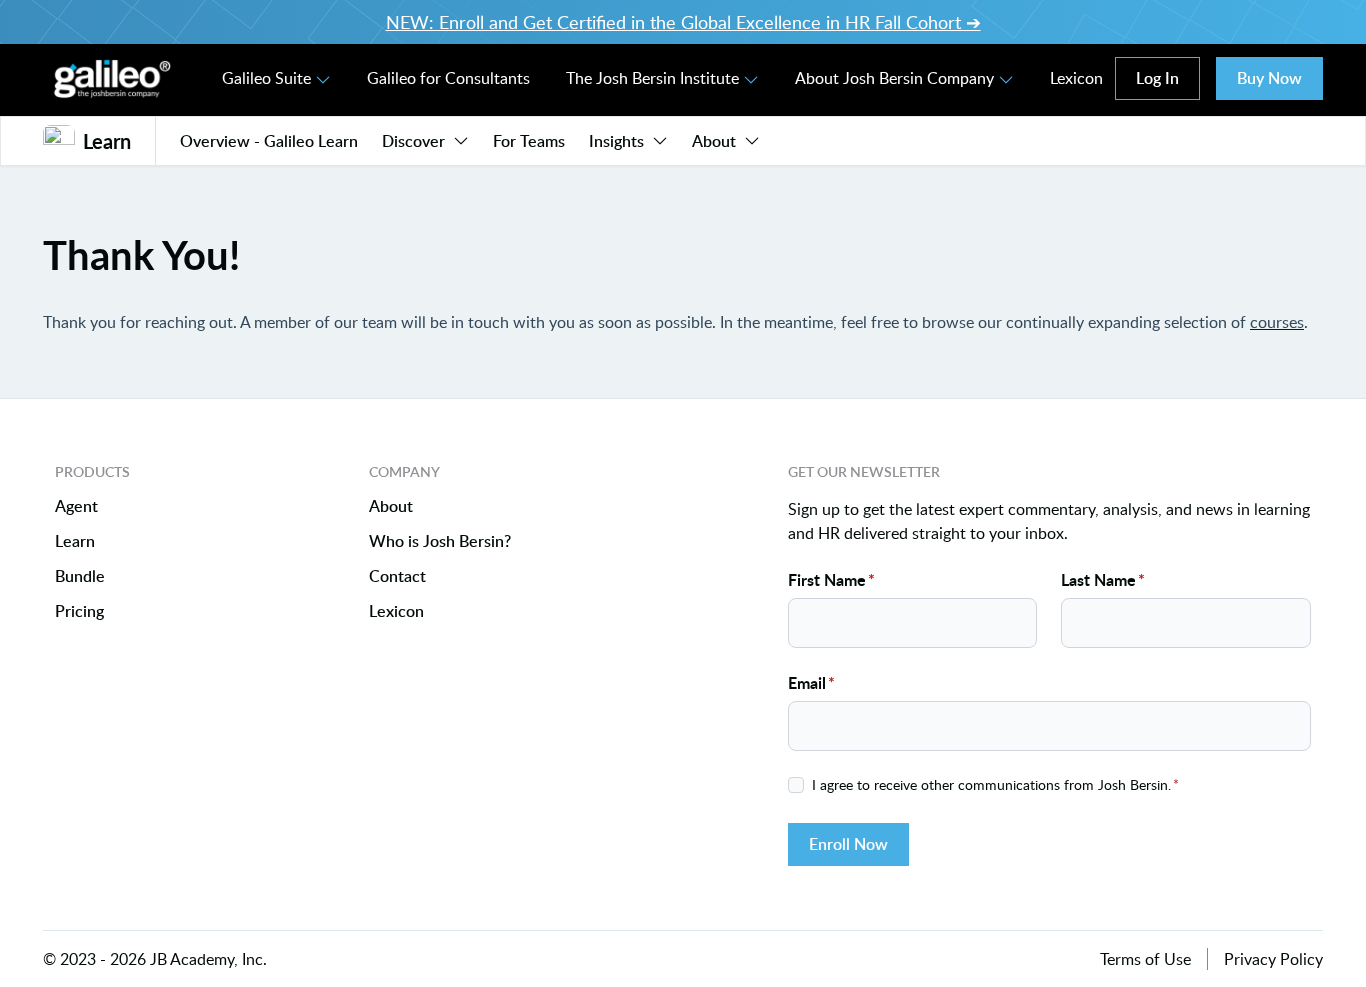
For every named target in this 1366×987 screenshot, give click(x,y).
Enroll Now (848, 844)
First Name (831, 579)
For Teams (529, 141)
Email (811, 682)
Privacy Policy (1273, 959)
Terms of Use (1145, 959)
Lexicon (1076, 78)
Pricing (79, 611)
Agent (76, 506)
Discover (413, 141)
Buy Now (1269, 78)
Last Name (1103, 579)
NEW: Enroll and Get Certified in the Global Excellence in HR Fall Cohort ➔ (683, 22)
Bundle (80, 576)
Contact (397, 576)
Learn (75, 541)
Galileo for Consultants (448, 78)
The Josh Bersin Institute (652, 78)
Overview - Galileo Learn (269, 141)
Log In (1157, 78)
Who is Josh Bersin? (440, 541)
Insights (616, 141)
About (714, 141)
